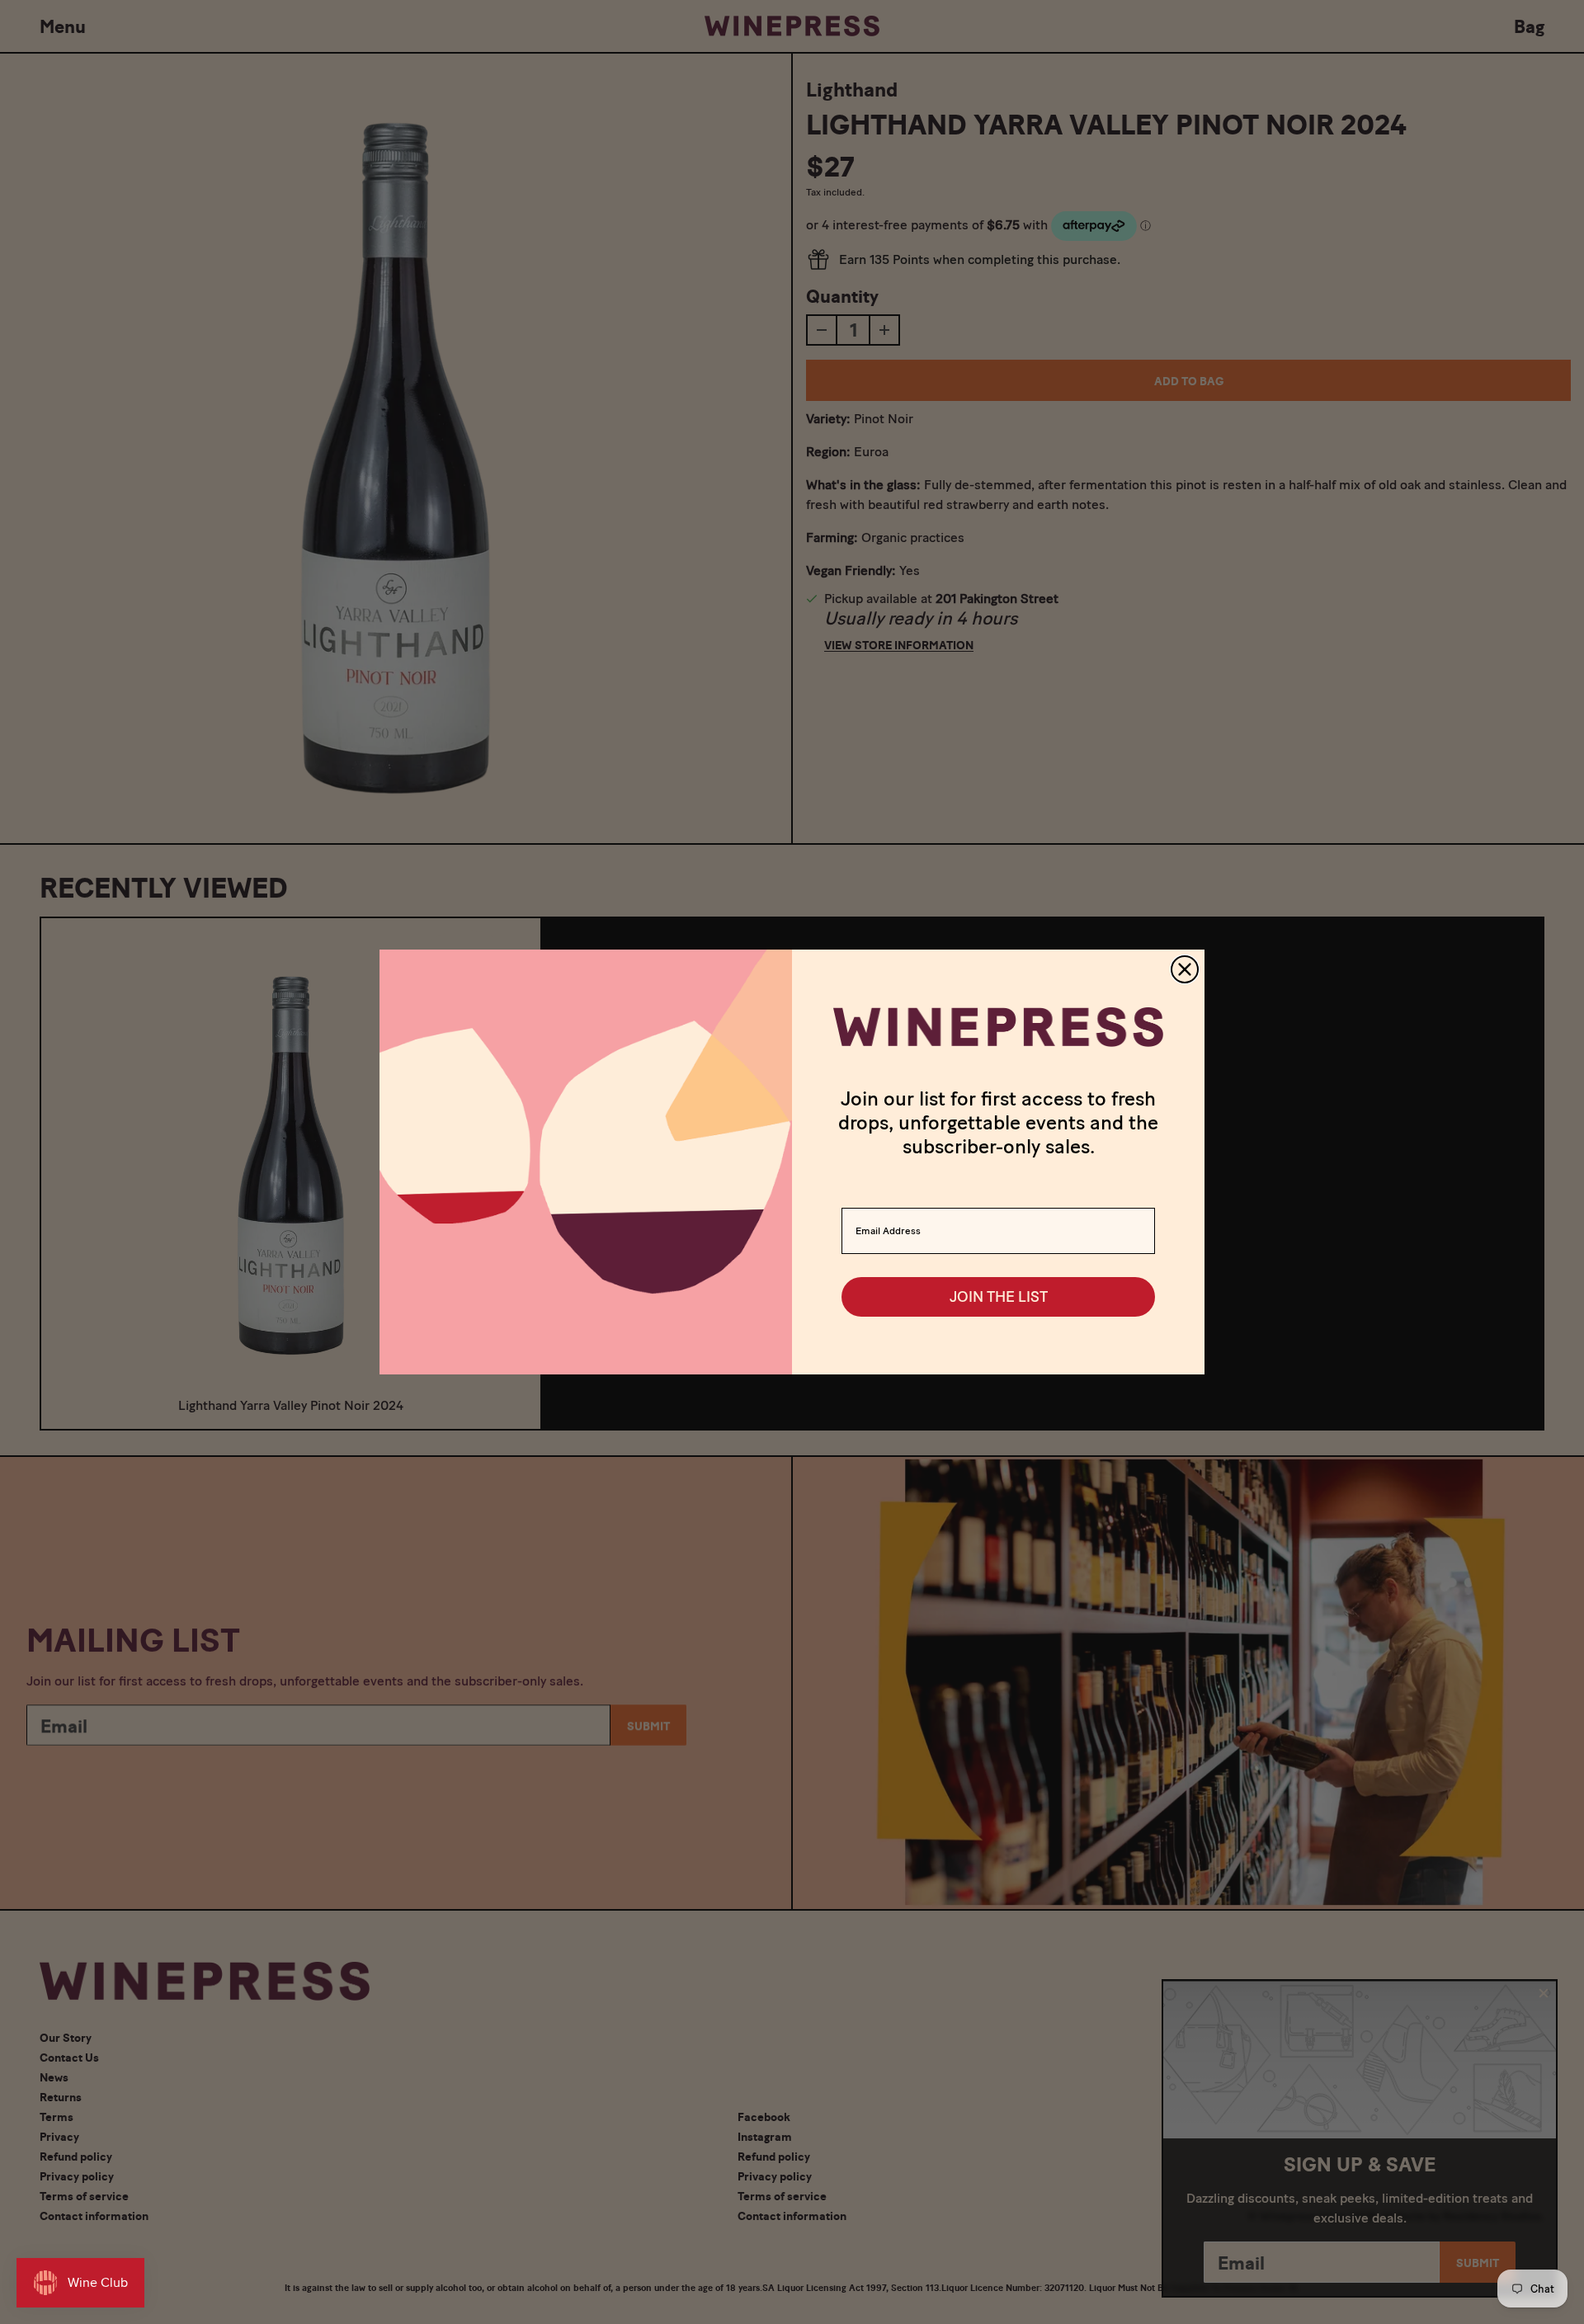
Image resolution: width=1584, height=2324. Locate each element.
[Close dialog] (1185, 969)
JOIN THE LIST (999, 1297)
